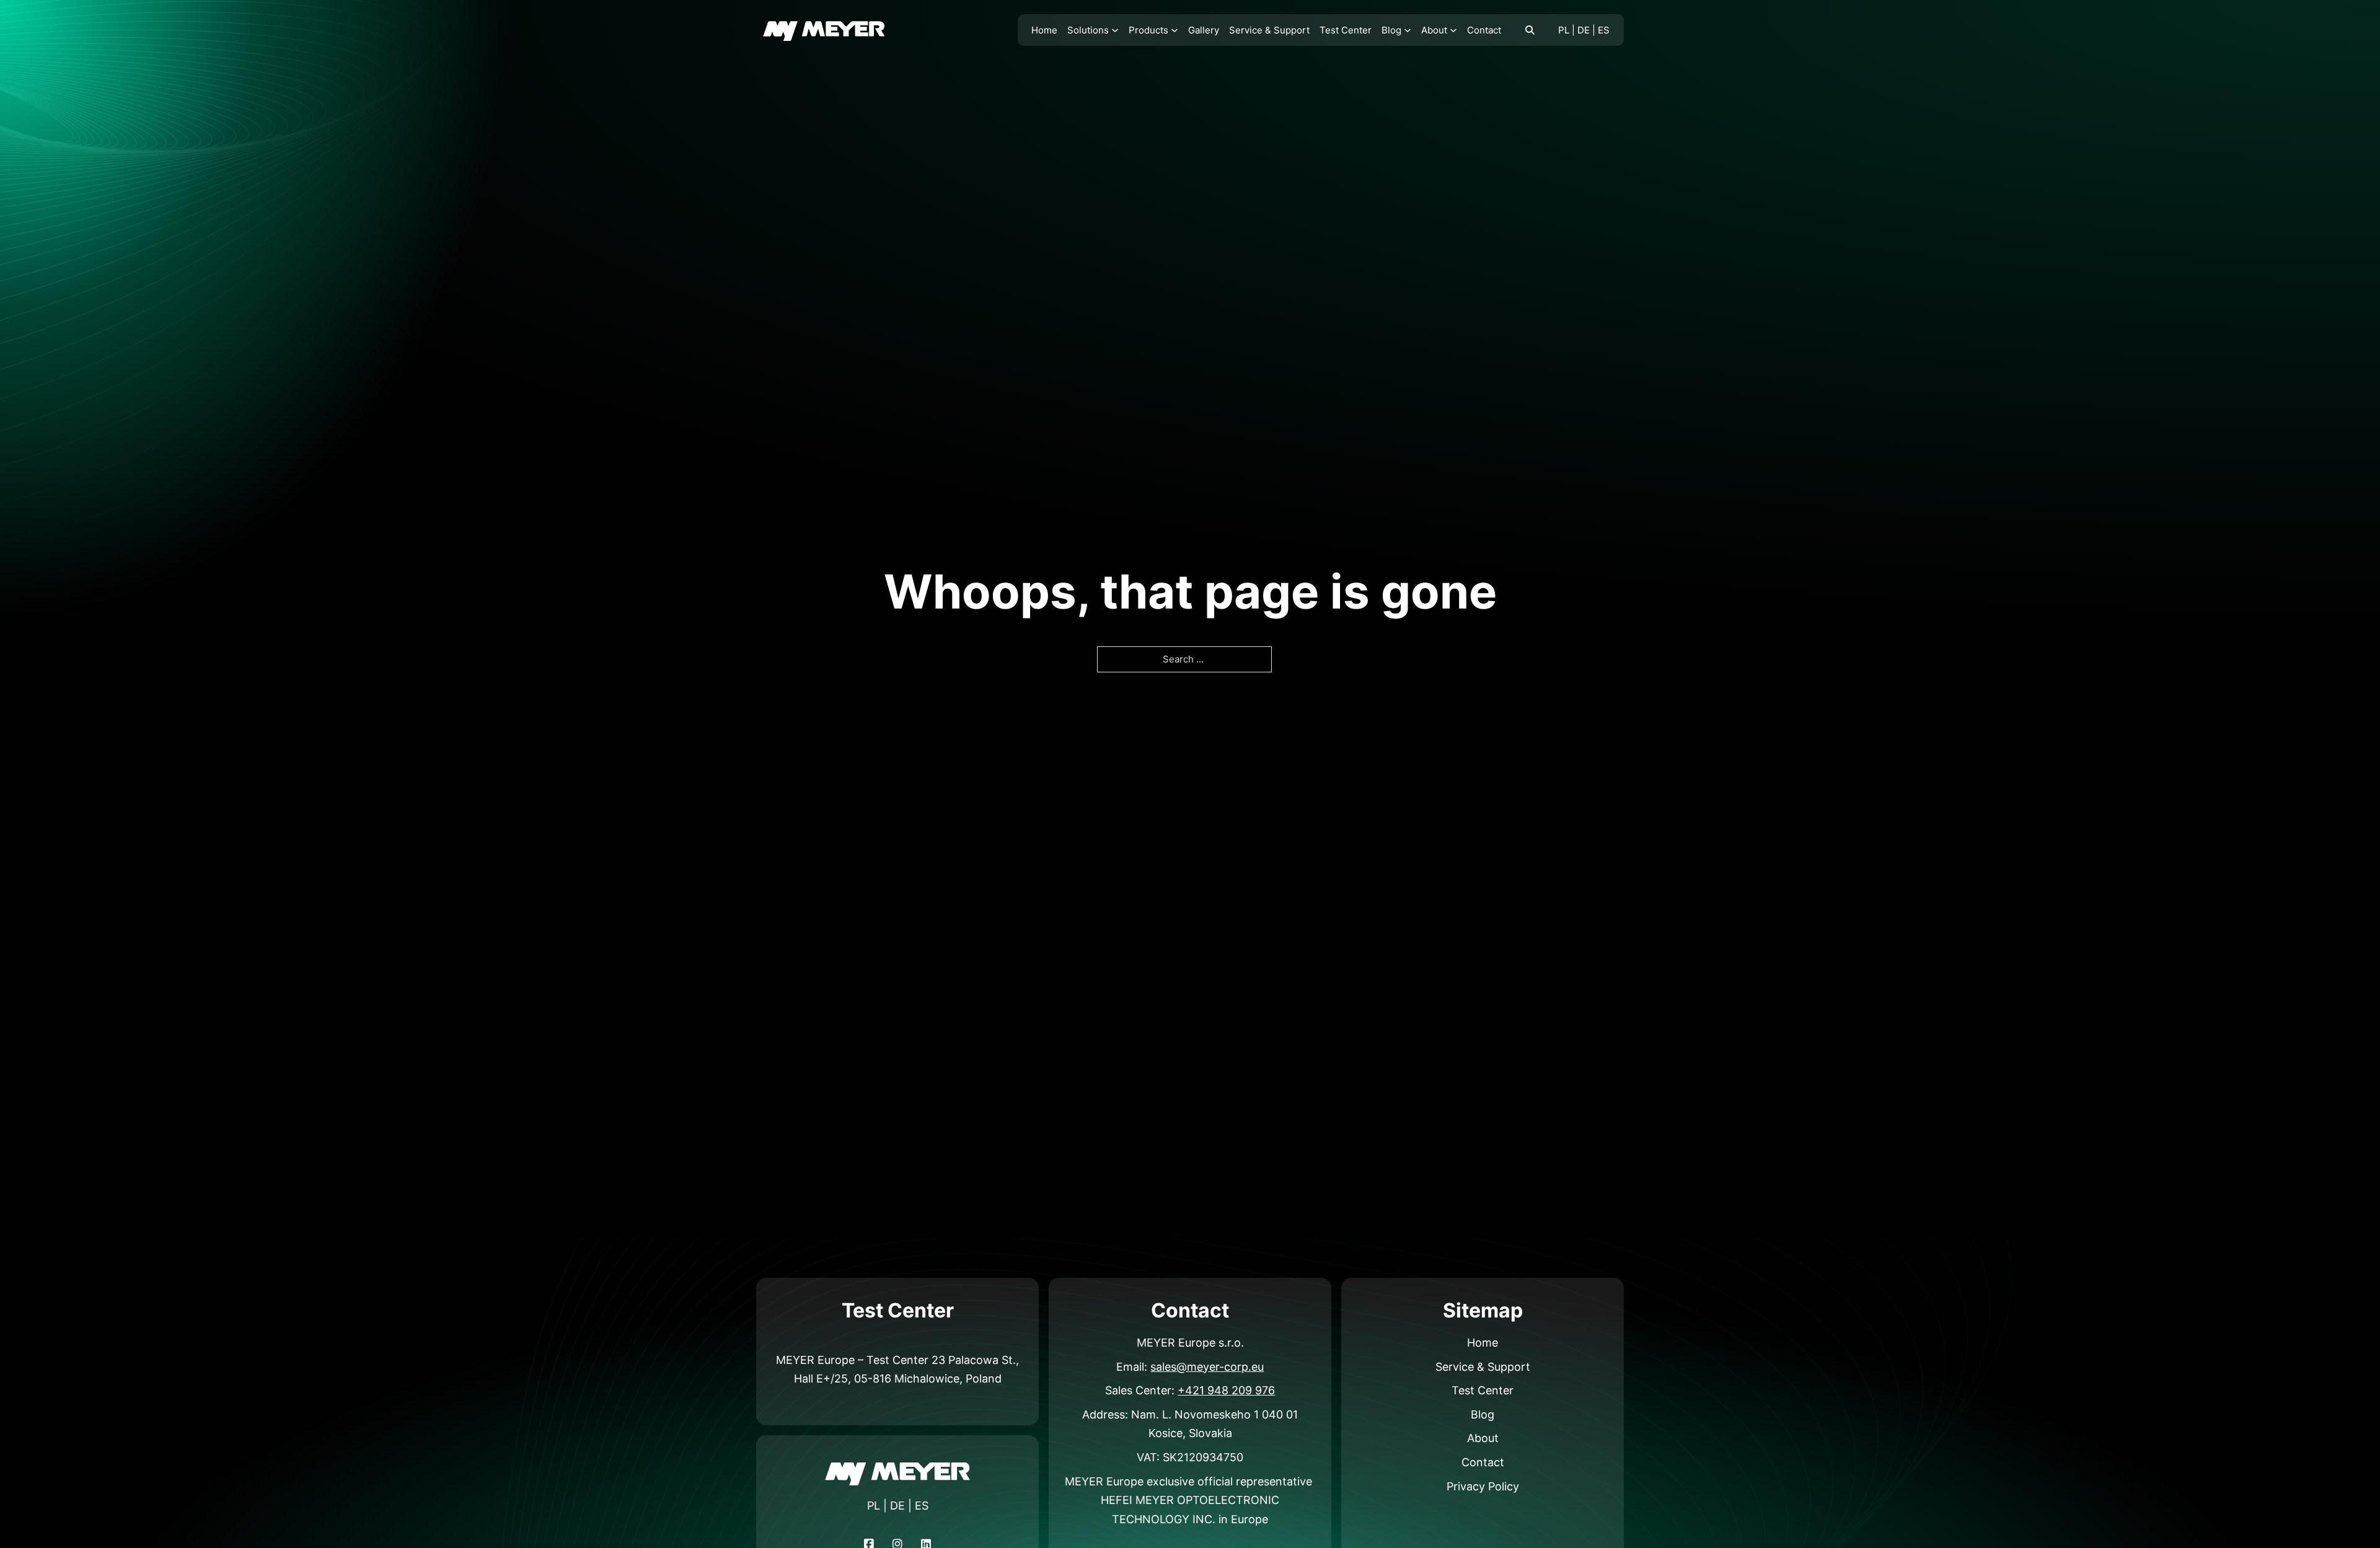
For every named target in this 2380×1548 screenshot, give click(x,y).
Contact (1484, 30)
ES (1604, 30)
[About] (1453, 30)
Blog (1391, 30)
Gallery (1204, 30)
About (1434, 30)
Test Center (1346, 30)
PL (1564, 30)
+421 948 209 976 (1226, 1390)
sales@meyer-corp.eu (1207, 1367)
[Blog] (1408, 30)
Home (1044, 30)
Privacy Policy (1483, 1486)
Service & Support (1269, 30)
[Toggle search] (1530, 30)
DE (1584, 30)
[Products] (1175, 30)
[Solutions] (1115, 30)
